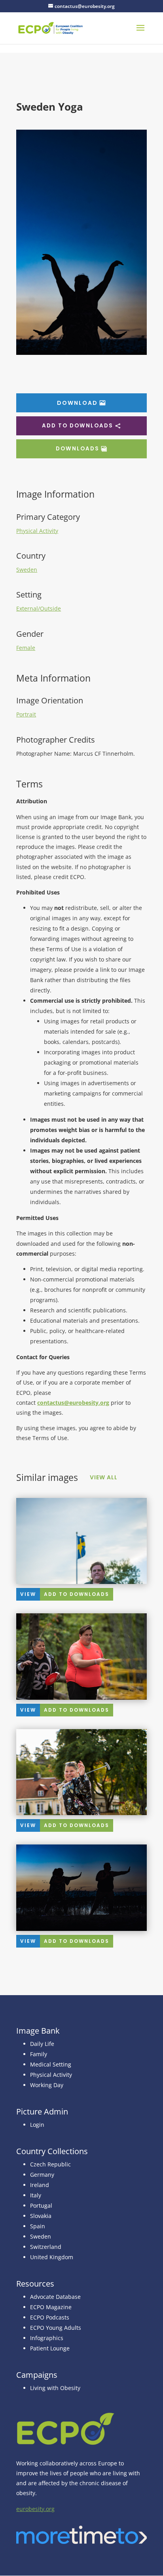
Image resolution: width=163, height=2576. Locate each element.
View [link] (28, 1594)
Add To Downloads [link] (77, 1594)
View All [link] (104, 1477)
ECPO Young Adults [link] (56, 2328)
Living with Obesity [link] (55, 2388)
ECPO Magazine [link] (51, 2307)
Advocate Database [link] (55, 2297)
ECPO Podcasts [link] (50, 2317)
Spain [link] (38, 2226)
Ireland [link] (40, 2185)
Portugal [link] (41, 2205)
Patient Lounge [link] (50, 2348)
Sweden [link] (27, 570)
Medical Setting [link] (51, 2064)
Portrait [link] (26, 714)
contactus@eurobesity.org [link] (73, 1403)
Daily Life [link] (42, 2044)
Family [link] (39, 2054)
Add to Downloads (78, 426)
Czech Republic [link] (50, 2164)
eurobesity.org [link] (35, 2509)
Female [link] (26, 648)
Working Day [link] (47, 2085)
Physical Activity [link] (37, 531)
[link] (50, 28)
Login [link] (37, 2125)
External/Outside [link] (39, 608)
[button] (140, 33)
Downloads (78, 449)
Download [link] (77, 403)
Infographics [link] (47, 2338)
